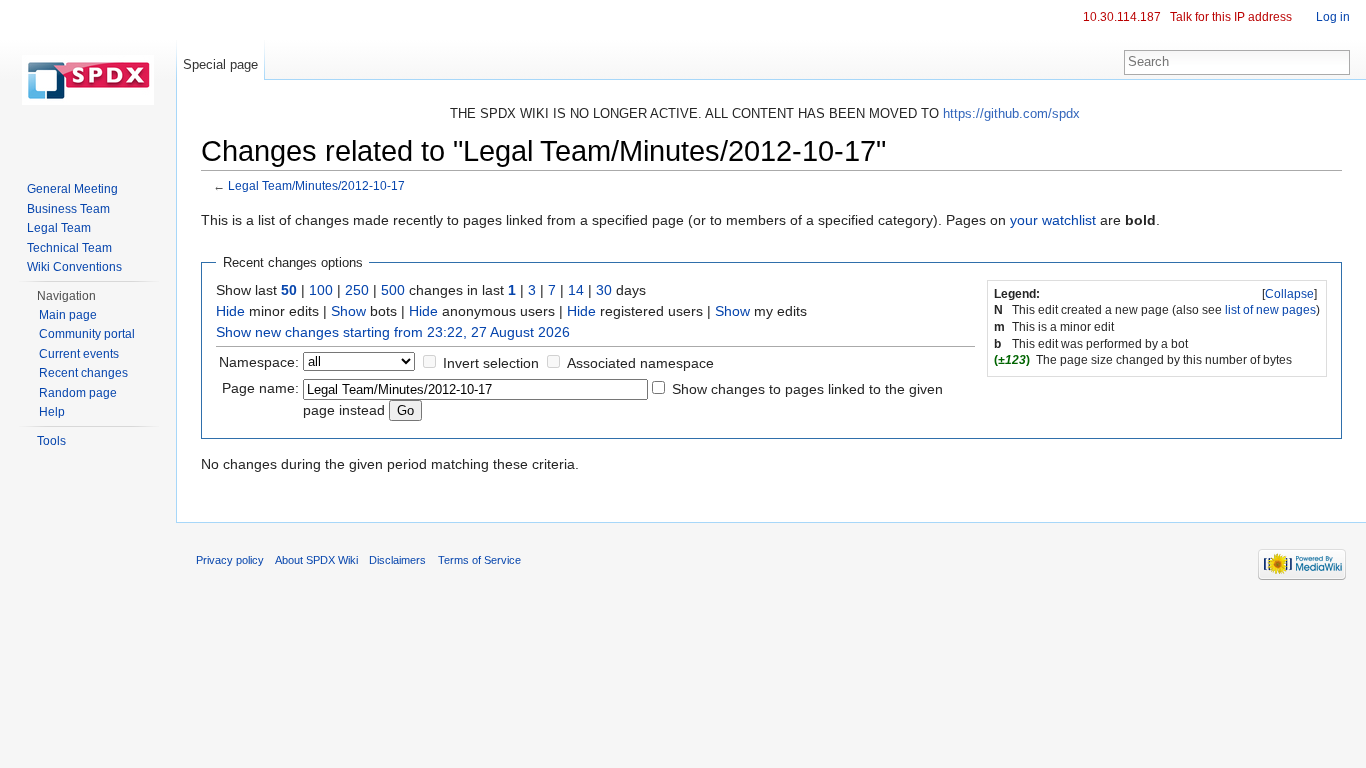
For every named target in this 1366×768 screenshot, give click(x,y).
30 (604, 290)
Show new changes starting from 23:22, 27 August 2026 (393, 332)
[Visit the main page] (88, 80)
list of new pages (1270, 310)
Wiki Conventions (74, 267)
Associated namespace (640, 363)
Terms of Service (479, 560)
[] (1289, 294)
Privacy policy (230, 560)
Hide (230, 311)
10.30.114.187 (1122, 17)
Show (348, 311)
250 (357, 290)
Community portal (87, 334)
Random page (78, 393)
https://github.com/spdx (1011, 113)
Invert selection (491, 363)
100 (321, 290)
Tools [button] (51, 441)
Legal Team (59, 228)
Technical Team (69, 248)
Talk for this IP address (1231, 17)
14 (576, 290)
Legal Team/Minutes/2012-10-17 (316, 185)
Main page (68, 315)
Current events (79, 354)
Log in (1333, 17)
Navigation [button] (66, 296)
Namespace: (259, 362)
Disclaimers (397, 560)
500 (393, 290)
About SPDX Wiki (316, 560)
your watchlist (1053, 220)
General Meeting (72, 189)
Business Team (68, 209)
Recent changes (83, 373)
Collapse (1289, 294)
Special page (220, 64)
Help (52, 412)
